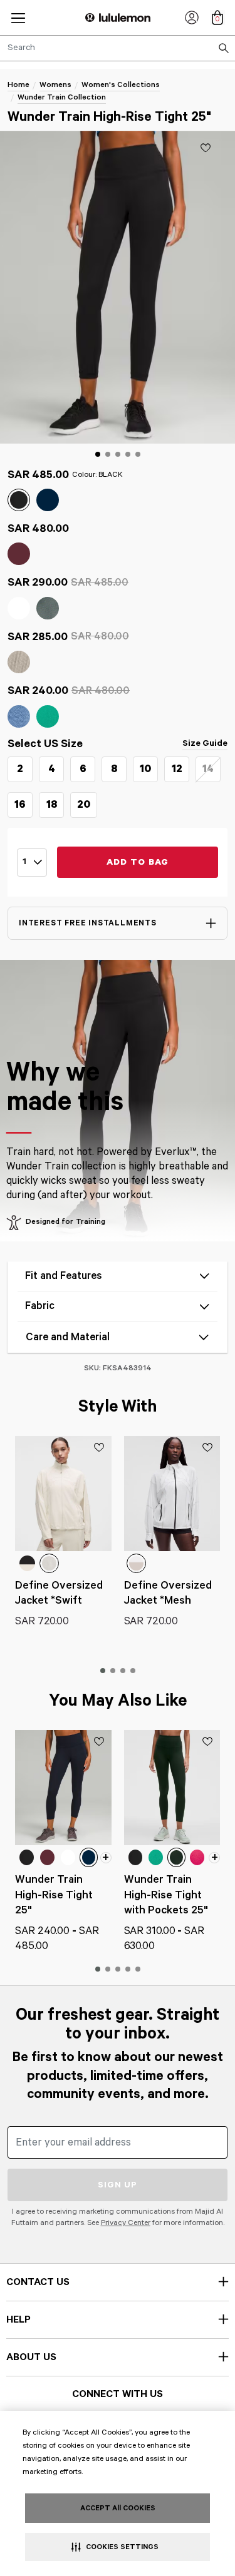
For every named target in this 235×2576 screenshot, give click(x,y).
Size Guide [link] (205, 743)
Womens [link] (55, 85)
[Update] (206, 148)
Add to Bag (138, 862)
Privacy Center (126, 2223)
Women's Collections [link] (121, 85)
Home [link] (18, 85)
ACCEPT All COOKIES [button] (118, 2508)
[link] (192, 18)
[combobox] (118, 48)
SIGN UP (118, 2185)
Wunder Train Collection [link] (62, 97)
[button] (18, 18)
